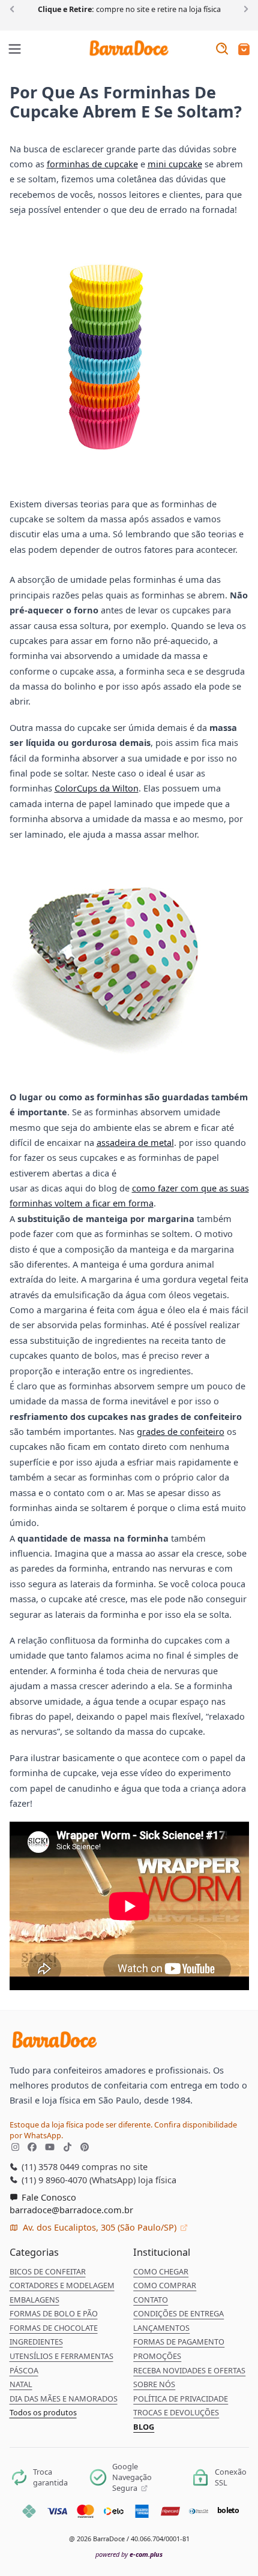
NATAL (21, 2384)
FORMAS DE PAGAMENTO (179, 2342)
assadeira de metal (135, 1142)
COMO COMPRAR (165, 2285)
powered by (129, 2554)
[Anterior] (14, 8)
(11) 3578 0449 (49, 2166)
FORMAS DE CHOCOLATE (54, 2328)
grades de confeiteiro (181, 1431)
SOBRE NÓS (154, 2384)
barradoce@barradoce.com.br (71, 2210)
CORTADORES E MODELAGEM (62, 2285)
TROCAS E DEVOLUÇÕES (176, 2412)
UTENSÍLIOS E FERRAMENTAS (61, 2356)
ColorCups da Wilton (97, 788)
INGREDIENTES (36, 2342)
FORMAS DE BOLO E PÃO (54, 2313)
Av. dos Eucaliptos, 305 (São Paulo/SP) (100, 2227)
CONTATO (151, 2300)
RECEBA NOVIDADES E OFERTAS (189, 2370)
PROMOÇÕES (157, 2356)
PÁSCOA (24, 2370)
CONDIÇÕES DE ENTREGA (178, 2313)
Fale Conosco (48, 2197)
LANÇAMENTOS (161, 2328)
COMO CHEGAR (161, 2271)
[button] (244, 50)
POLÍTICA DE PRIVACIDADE (181, 2399)
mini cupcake (175, 164)
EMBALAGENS (34, 2300)
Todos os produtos (43, 2412)
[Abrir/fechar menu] (15, 50)
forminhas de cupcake (92, 164)
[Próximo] (244, 8)
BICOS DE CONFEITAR (48, 2271)
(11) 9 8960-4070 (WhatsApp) (77, 2180)
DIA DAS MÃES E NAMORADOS (64, 2399)
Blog (144, 2427)
